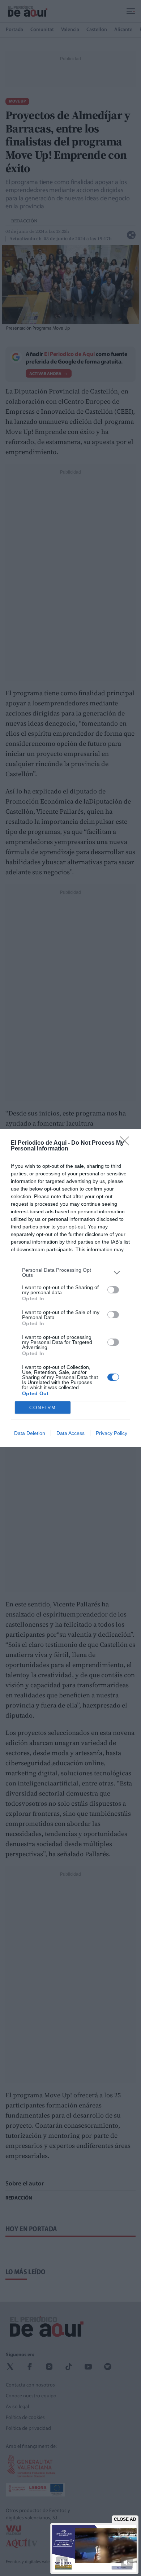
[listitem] (70, 1272)
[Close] (127, 1143)
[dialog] (70, 1288)
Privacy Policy (112, 1433)
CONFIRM (43, 1408)
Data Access (70, 1433)
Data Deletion (30, 1433)
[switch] (113, 1290)
